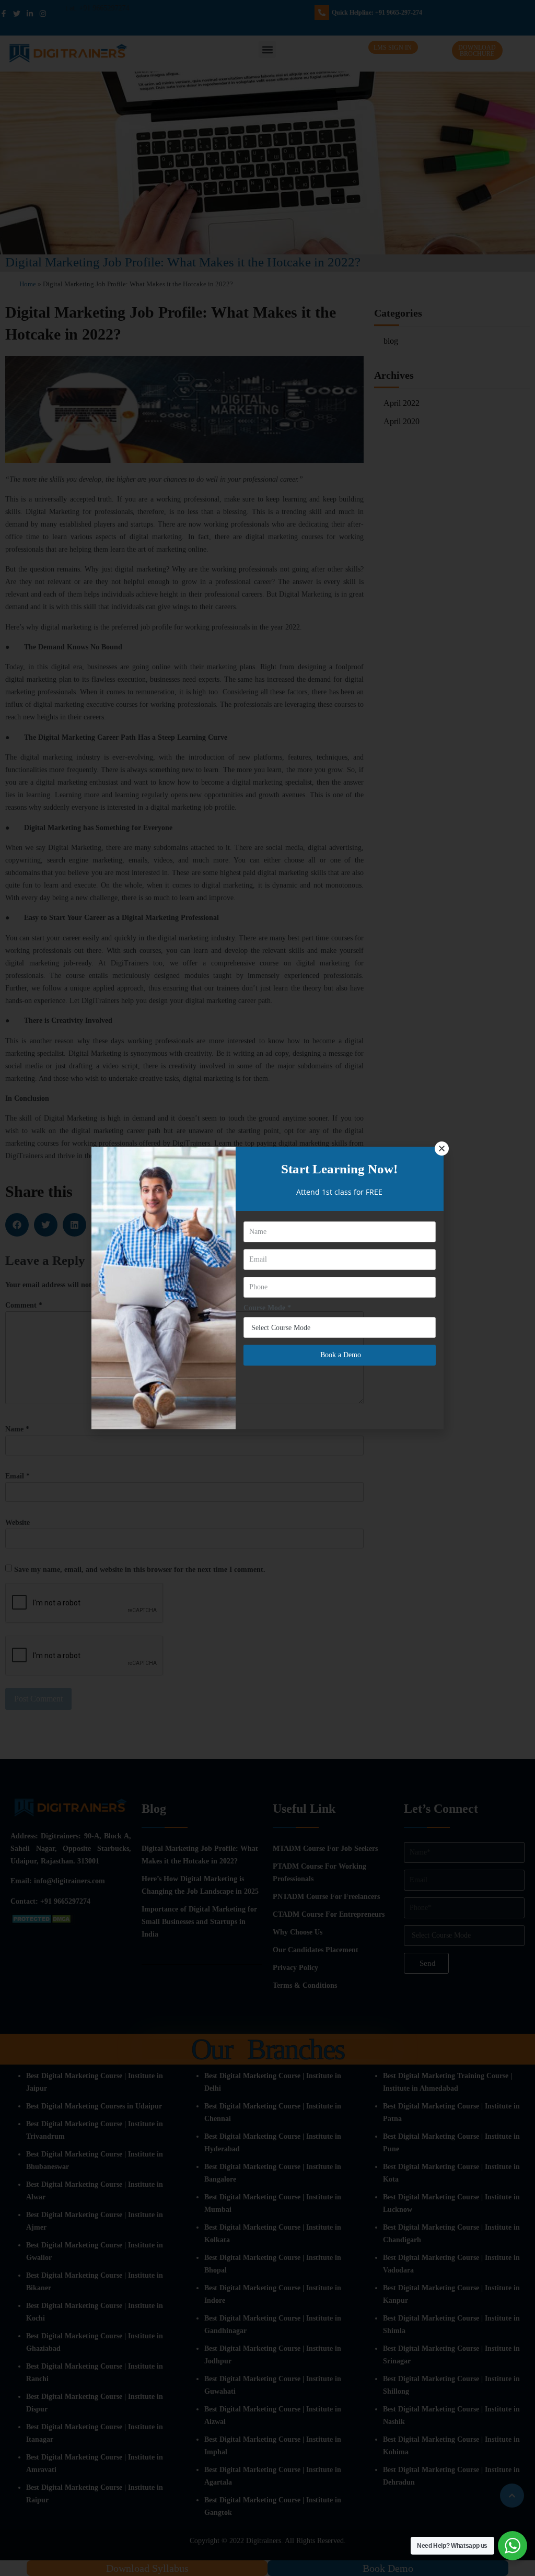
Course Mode (267, 1308)
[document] (267, 1288)
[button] (442, 1149)
